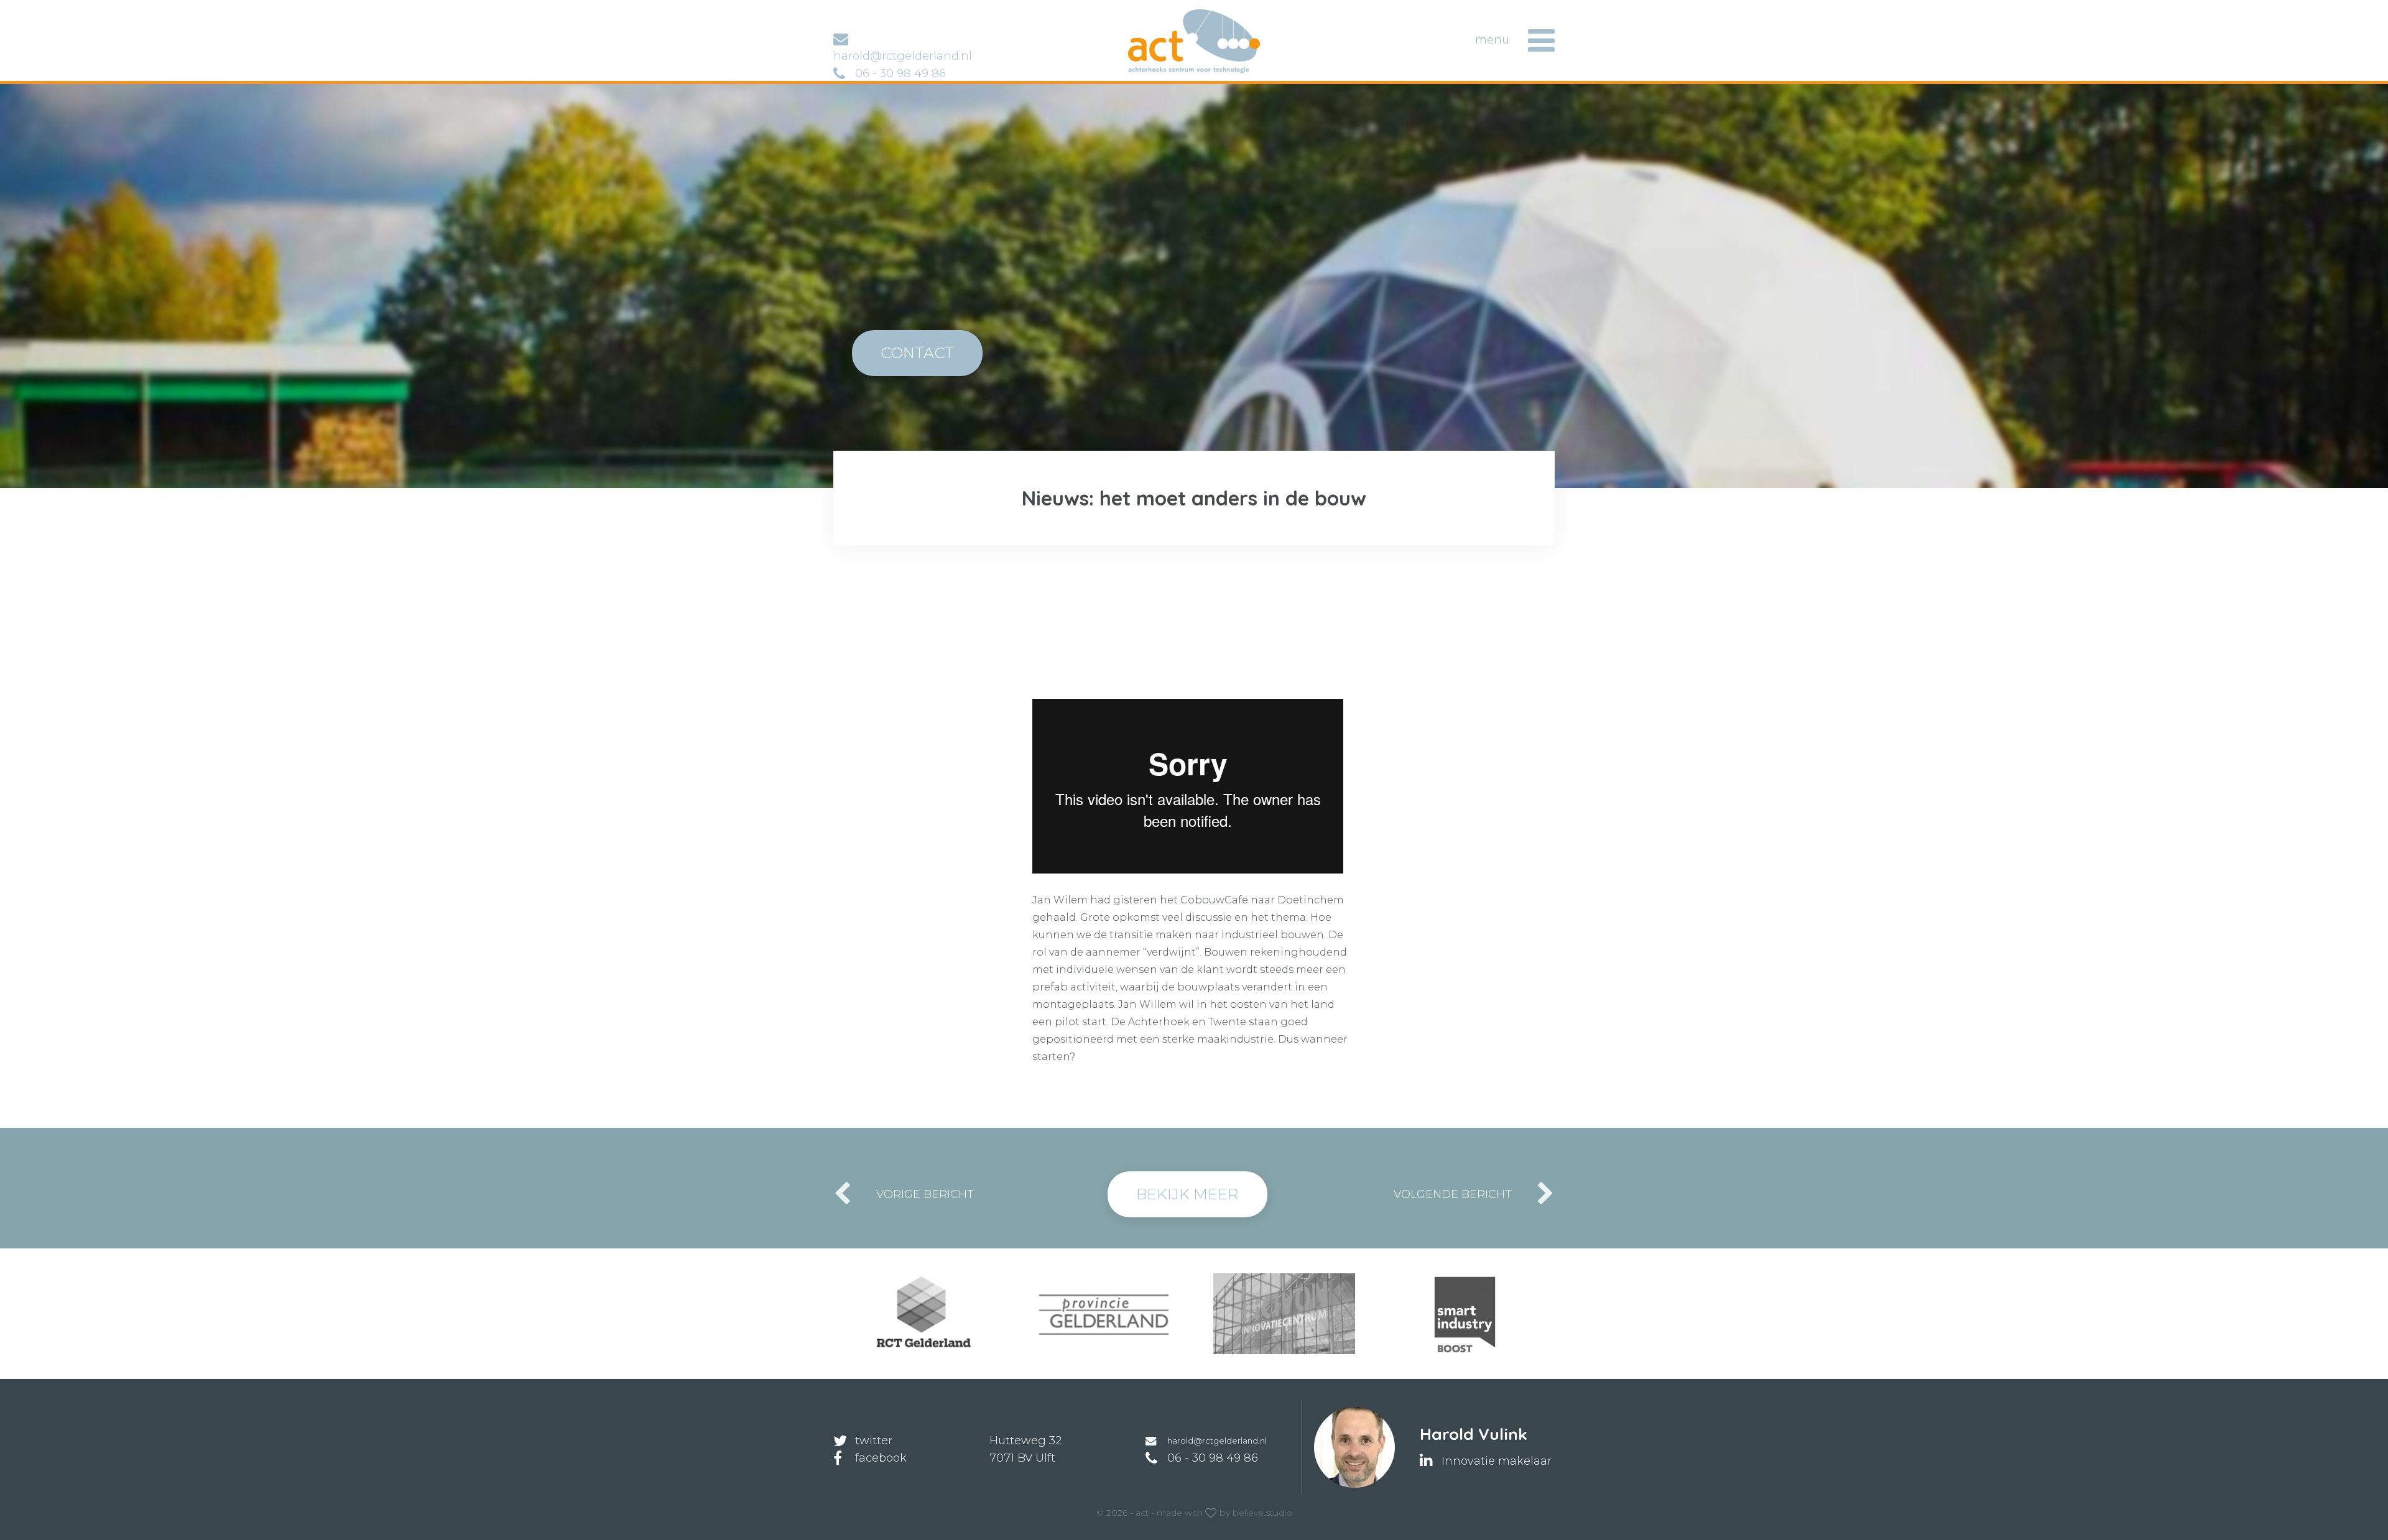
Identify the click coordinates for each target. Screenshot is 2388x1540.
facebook (881, 1458)
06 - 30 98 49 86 (900, 73)
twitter (874, 1441)
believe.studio (1262, 1513)
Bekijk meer (1187, 1194)
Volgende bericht (1453, 1194)
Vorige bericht (925, 1194)
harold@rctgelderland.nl (1217, 1441)
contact (917, 353)
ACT (1148, 15)
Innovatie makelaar (1497, 1461)
